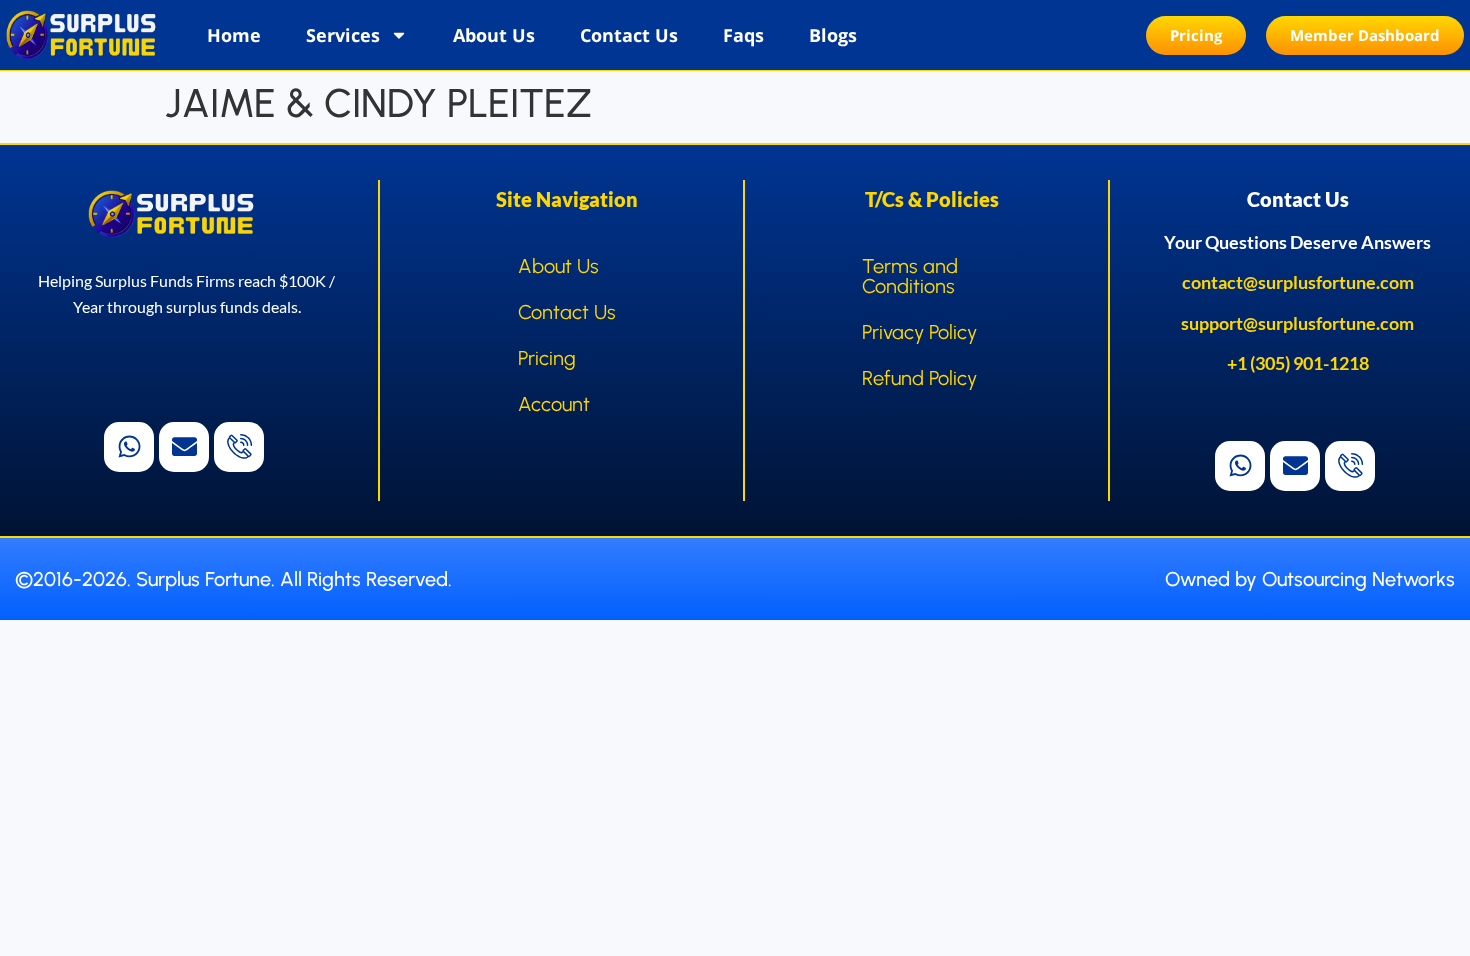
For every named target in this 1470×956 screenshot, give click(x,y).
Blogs (833, 35)
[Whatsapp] (129, 447)
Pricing (547, 358)
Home (234, 35)
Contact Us (629, 35)
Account (554, 404)
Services (343, 35)
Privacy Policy (919, 332)
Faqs (743, 35)
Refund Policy (919, 378)
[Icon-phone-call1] (239, 447)
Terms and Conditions (910, 276)
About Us (494, 35)
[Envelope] (184, 447)
